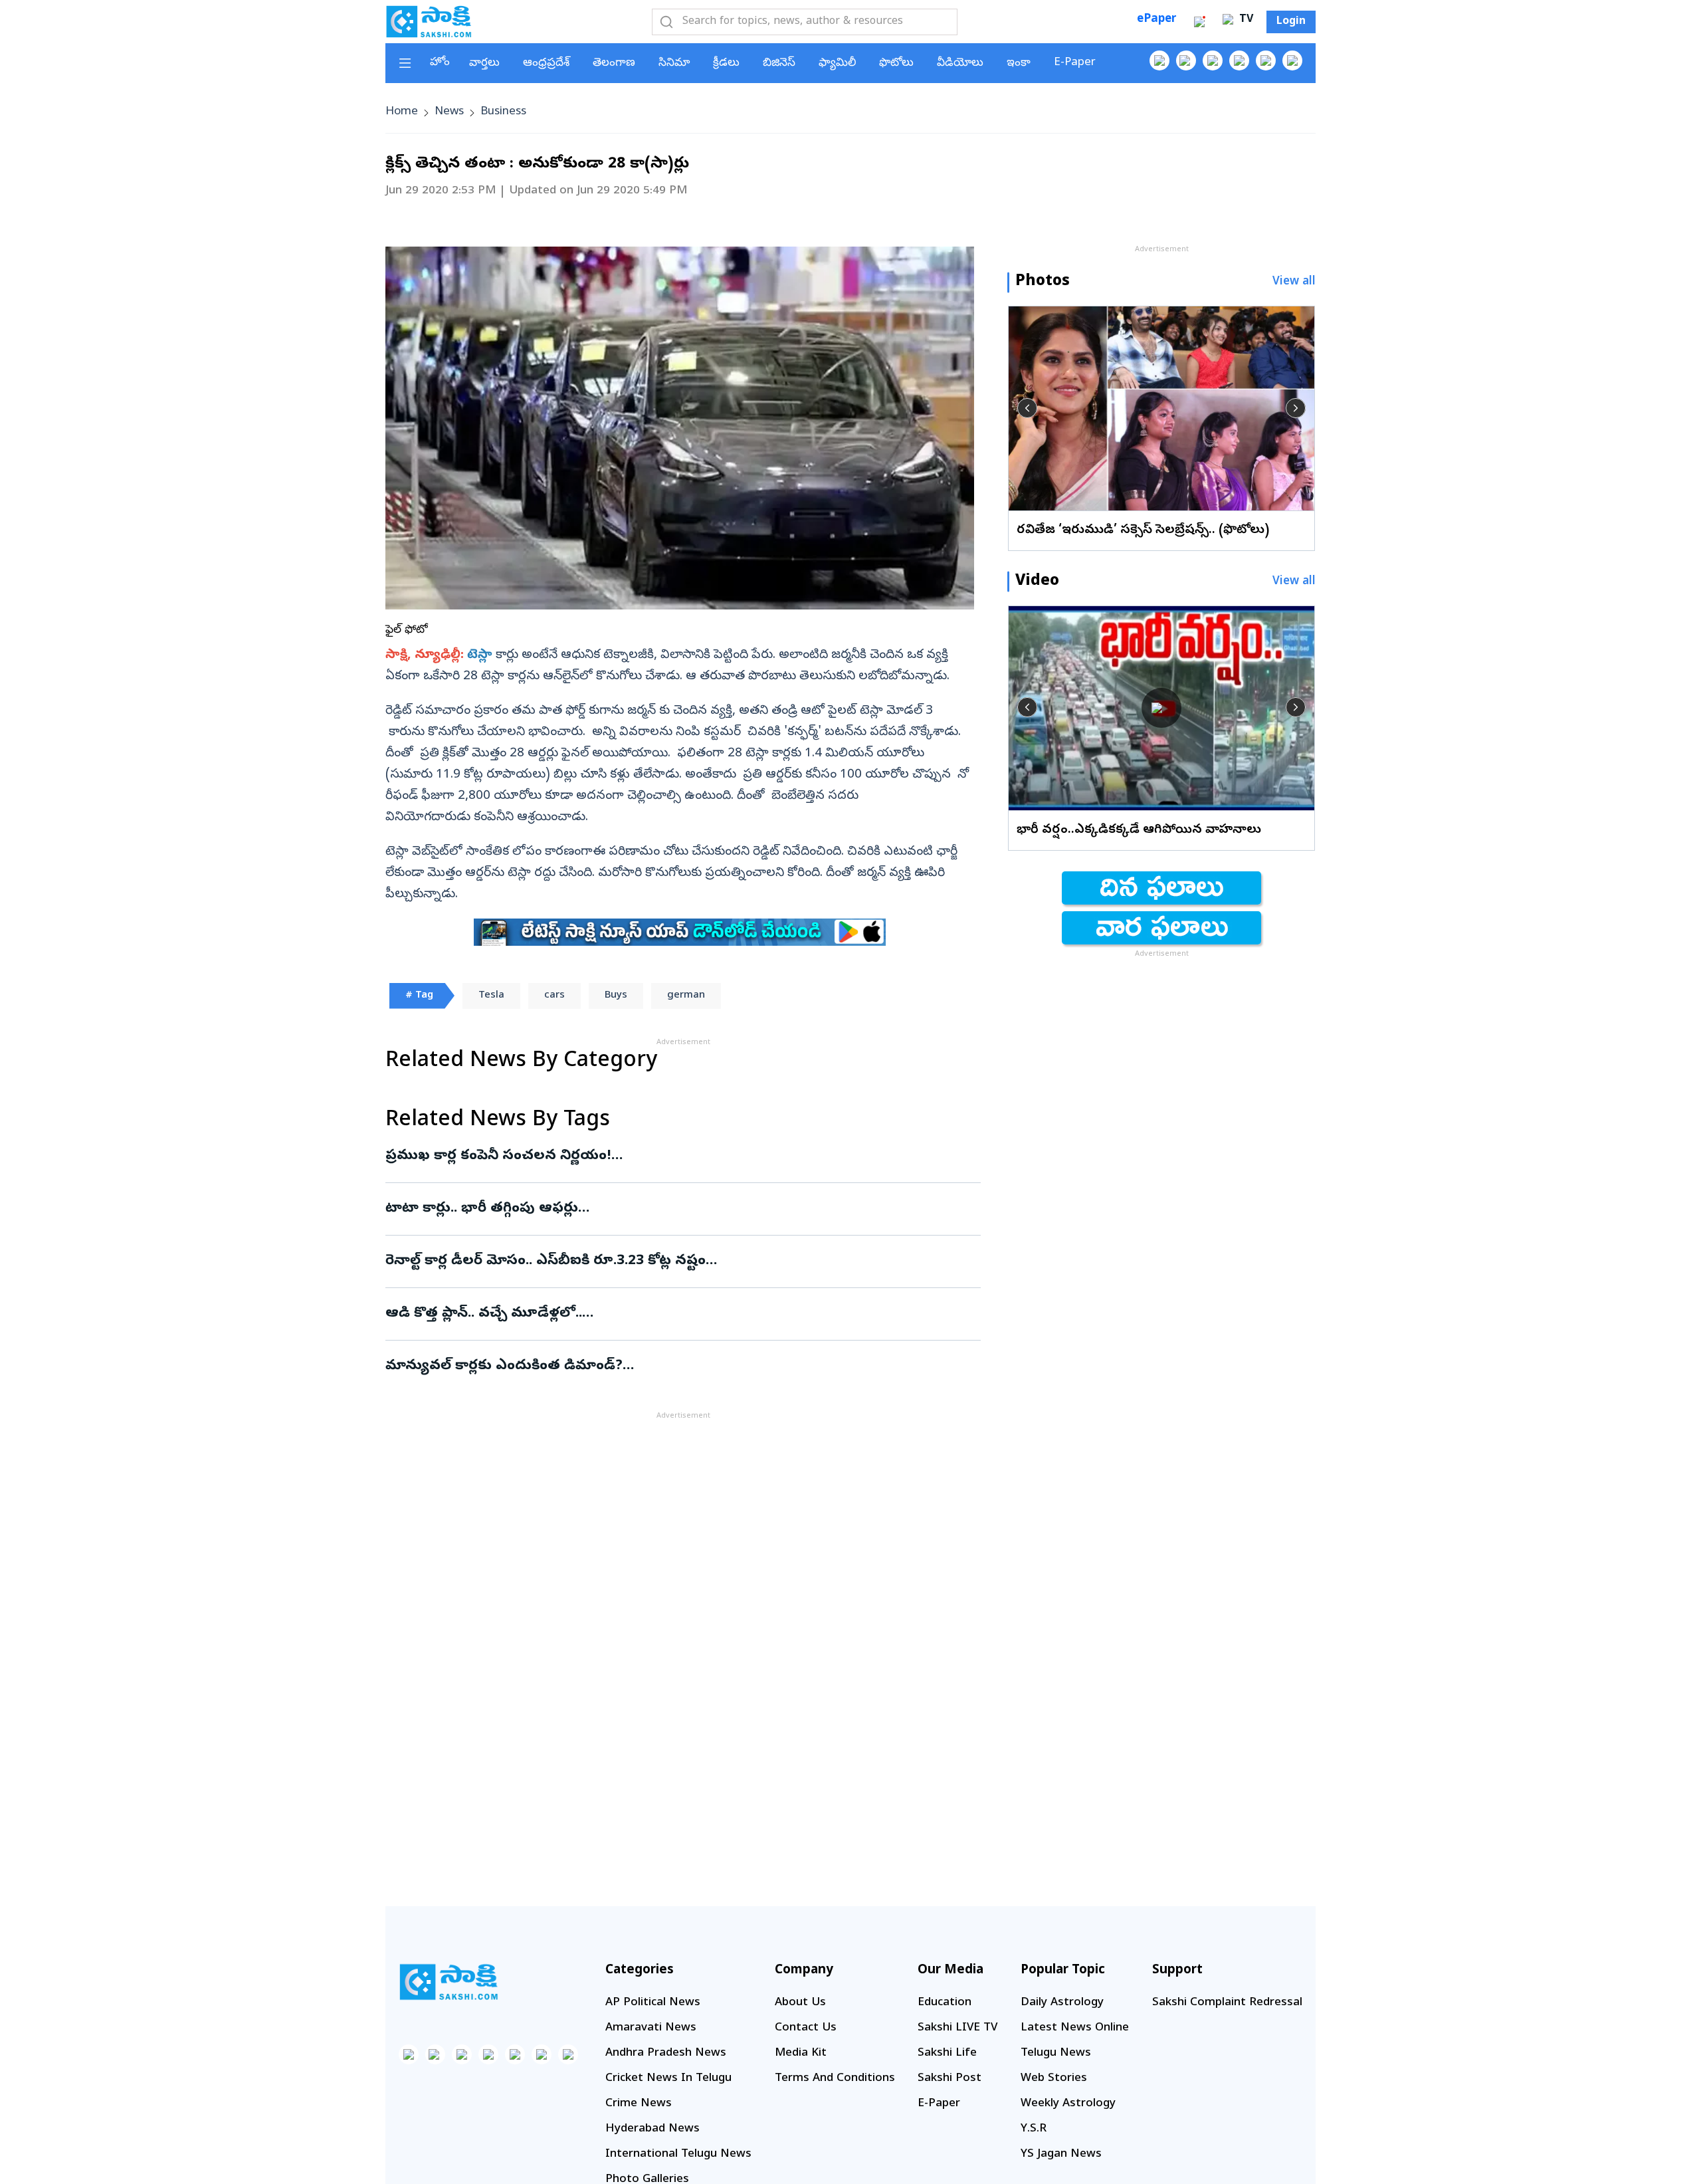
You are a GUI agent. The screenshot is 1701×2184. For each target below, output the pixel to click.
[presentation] (1027, 408)
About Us (800, 2003)
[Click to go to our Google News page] (1292, 60)
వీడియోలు (960, 63)
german (686, 996)
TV (1245, 20)
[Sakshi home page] (449, 1982)
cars (554, 996)
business (503, 112)
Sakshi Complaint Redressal (1227, 2003)
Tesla (491, 996)
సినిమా (674, 63)
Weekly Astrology (1068, 2104)
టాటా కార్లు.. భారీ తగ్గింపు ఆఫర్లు (680, 1209)
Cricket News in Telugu (668, 2079)
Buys (616, 996)
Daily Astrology (1062, 2003)
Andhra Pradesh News (666, 2053)
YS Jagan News (1061, 2154)
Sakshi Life (947, 2053)
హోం (440, 63)
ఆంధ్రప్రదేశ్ (546, 63)
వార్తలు (484, 63)
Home (402, 112)
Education (945, 2003)
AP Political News (653, 2003)
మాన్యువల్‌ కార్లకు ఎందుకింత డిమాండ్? (682, 1366)
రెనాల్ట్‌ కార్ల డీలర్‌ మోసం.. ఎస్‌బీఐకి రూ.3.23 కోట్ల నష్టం (670, 1261)
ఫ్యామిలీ (837, 63)
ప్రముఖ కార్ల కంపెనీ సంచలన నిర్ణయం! (671, 1156)
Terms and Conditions (835, 2079)
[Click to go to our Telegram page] (542, 2054)
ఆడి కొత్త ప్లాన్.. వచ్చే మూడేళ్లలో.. (678, 1314)
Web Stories (1054, 2079)
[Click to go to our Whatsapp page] (1186, 60)
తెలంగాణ (614, 63)
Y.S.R (1034, 2129)
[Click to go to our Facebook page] (1159, 60)
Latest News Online (1075, 2028)
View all (1294, 282)
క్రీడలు (726, 63)
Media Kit (801, 2053)
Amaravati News (651, 2028)
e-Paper (1075, 63)
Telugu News (1056, 2053)
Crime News (639, 2104)
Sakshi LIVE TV (957, 2028)
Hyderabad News (652, 2129)
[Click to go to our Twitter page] (1213, 60)
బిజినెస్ (779, 63)
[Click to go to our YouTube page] (1266, 60)
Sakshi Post (950, 2079)
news (449, 112)
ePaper (1156, 20)
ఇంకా (1019, 63)
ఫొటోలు (896, 63)
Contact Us (806, 2028)
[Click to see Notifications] (1199, 22)
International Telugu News (678, 2154)
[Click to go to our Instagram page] (1239, 60)
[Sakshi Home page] (429, 21)
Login (1291, 22)
